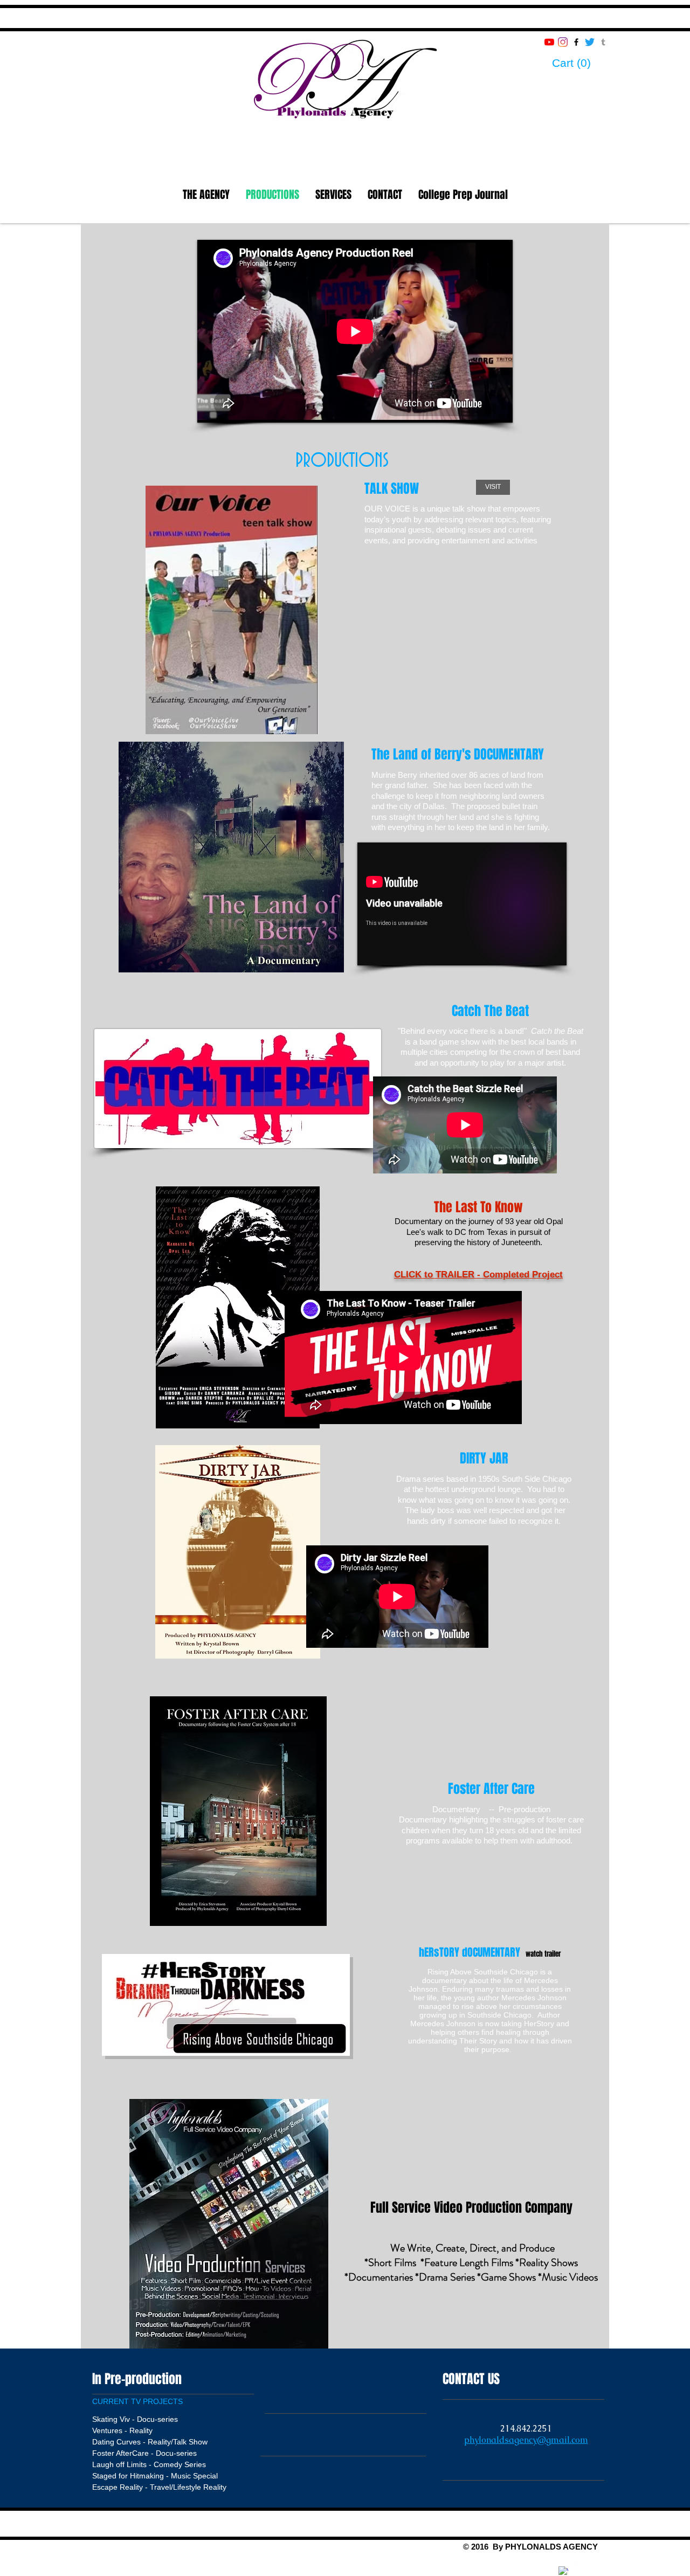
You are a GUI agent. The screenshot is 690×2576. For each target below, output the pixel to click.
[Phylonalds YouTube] (549, 42)
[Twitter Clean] (577, 2566)
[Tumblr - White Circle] (590, 2566)
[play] (321, 963)
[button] (581, 63)
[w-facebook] (563, 2571)
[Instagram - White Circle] (550, 2566)
